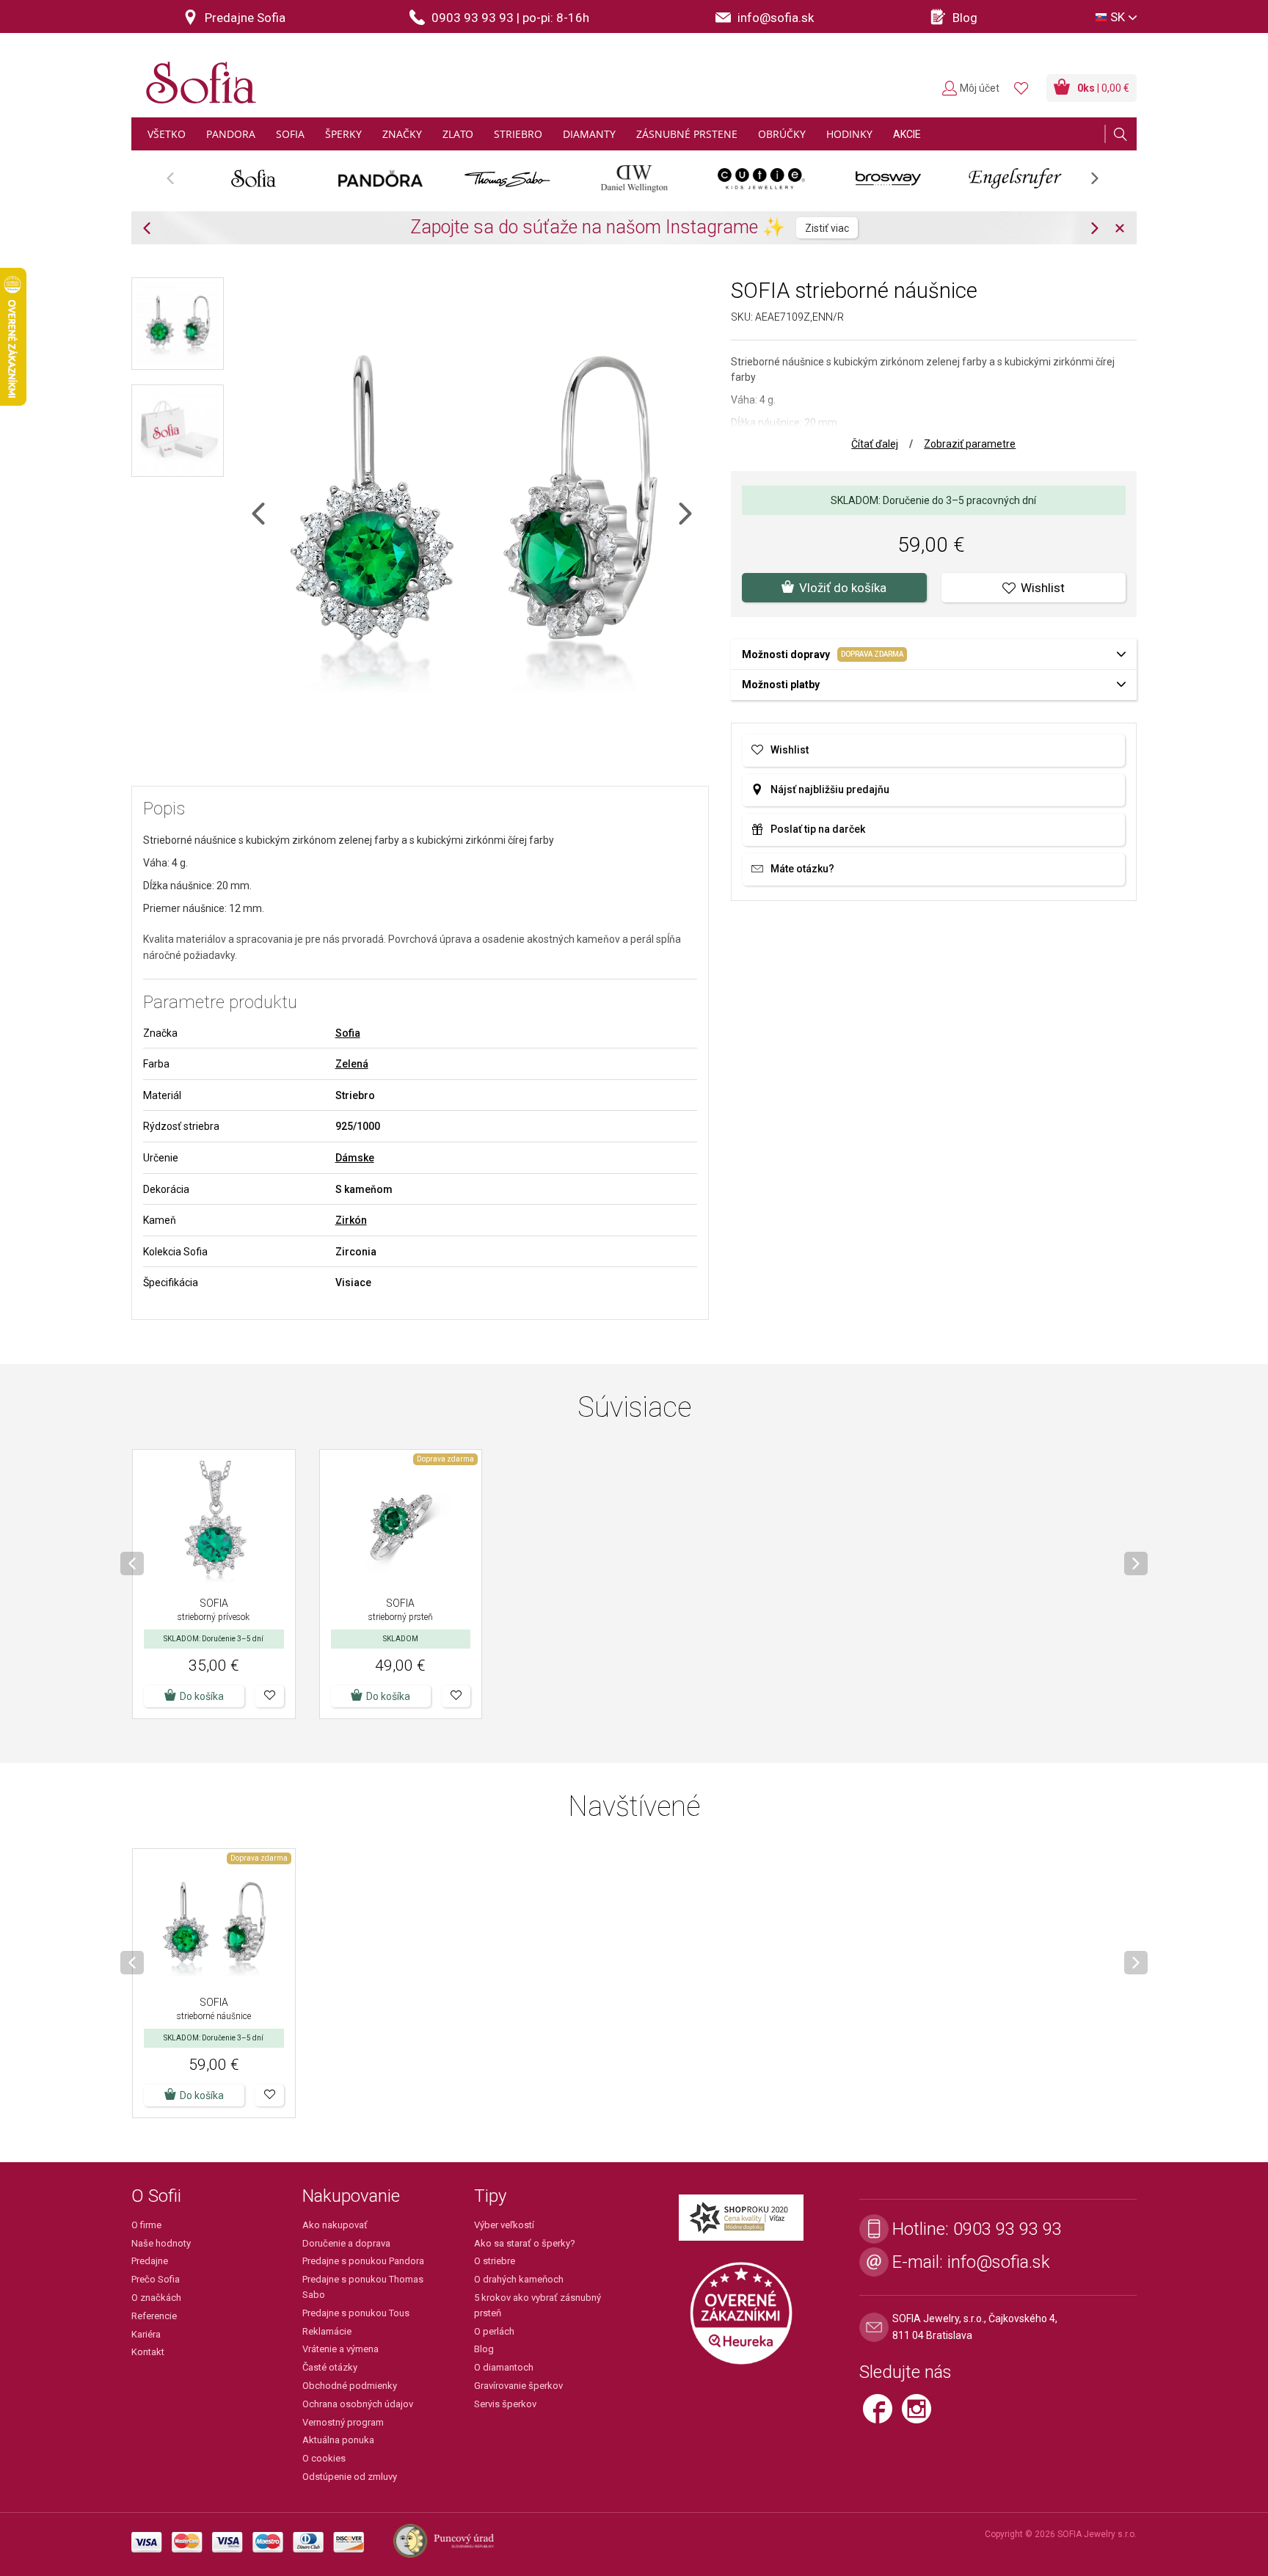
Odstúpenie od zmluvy (350, 2477)
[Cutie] (761, 178)
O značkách (156, 2298)
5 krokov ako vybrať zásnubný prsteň (538, 2305)
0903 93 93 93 (1008, 2229)
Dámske (355, 1158)
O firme (146, 2225)
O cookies (324, 2458)
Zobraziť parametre (970, 444)
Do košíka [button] (202, 1696)
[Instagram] (920, 2415)
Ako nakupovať (335, 2225)
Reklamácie (327, 2331)
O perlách (494, 2331)
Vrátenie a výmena (340, 2349)
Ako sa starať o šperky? (525, 2243)
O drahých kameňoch (519, 2279)
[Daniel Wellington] (634, 178)
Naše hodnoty (161, 2243)
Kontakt (148, 2352)
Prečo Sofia (156, 2279)
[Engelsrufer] (1015, 178)
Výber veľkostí (504, 2225)
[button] (270, 1696)
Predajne (150, 2261)
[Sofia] (197, 77)
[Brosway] (888, 178)
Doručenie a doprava (346, 2243)
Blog (484, 2349)
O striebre (495, 2261)
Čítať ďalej (875, 444)
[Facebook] (882, 2415)
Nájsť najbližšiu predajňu (830, 789)
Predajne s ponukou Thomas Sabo (363, 2287)
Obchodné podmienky (350, 2386)
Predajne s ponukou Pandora (363, 2261)
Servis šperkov (505, 2404)
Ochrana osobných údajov (358, 2404)
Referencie (154, 2316)
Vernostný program (343, 2422)
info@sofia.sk (999, 2262)
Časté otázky (330, 2367)
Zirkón (351, 1220)
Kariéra (146, 2334)
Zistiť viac (827, 228)
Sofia (348, 1033)
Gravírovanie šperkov (518, 2386)
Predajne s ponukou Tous (356, 2313)
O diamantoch (504, 2367)
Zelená (352, 1064)
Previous (178, 183)
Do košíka (388, 1696)
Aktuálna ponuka (338, 2440)
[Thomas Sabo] (507, 178)
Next (1102, 183)
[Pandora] (380, 178)
